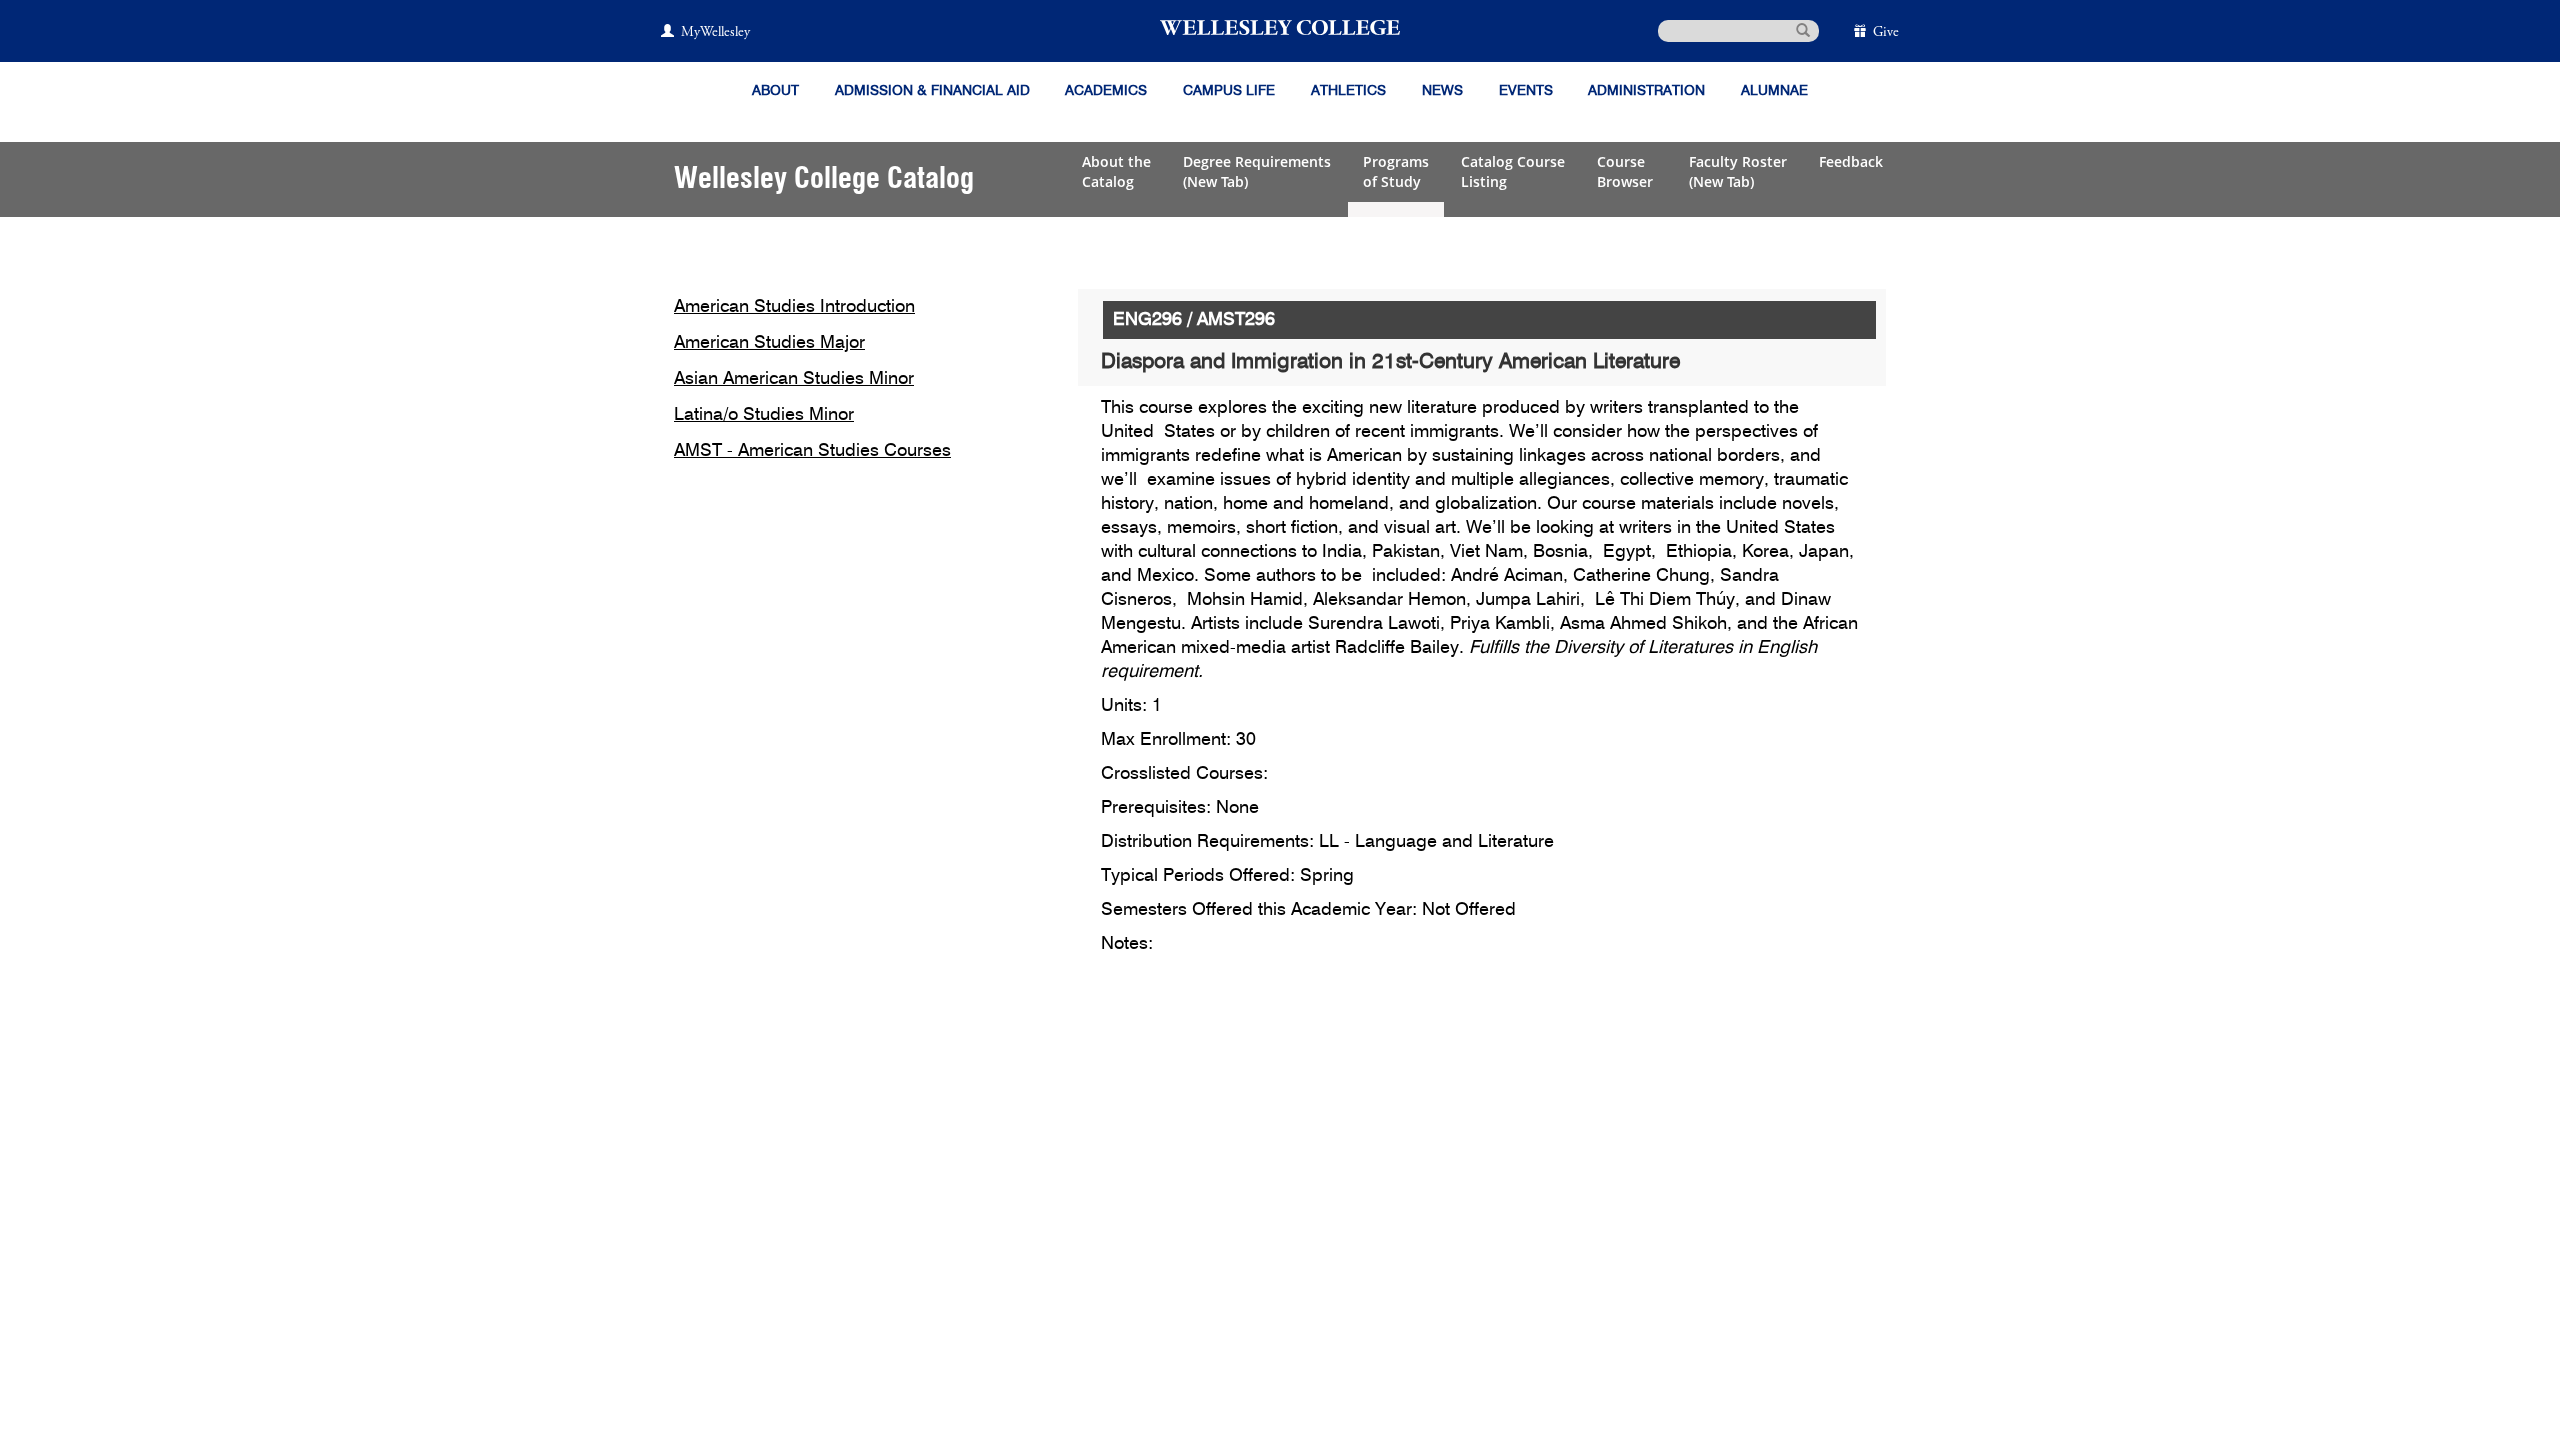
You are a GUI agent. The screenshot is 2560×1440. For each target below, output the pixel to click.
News (1442, 91)
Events (1526, 91)
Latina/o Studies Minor (764, 415)
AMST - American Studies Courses (812, 451)
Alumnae (1774, 91)
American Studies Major (769, 343)
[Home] (1280, 27)
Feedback (1851, 161)
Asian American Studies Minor (794, 379)
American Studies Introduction (794, 307)
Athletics (1348, 91)
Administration (1646, 91)
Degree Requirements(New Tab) (1257, 171)
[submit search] (1803, 29)
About (775, 91)
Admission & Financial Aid (932, 91)
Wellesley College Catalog (824, 179)
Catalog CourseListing (1513, 171)
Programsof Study (1396, 171)
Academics (1106, 91)
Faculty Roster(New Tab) (1738, 171)
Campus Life (1229, 91)
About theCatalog (1116, 171)
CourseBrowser (1627, 171)
